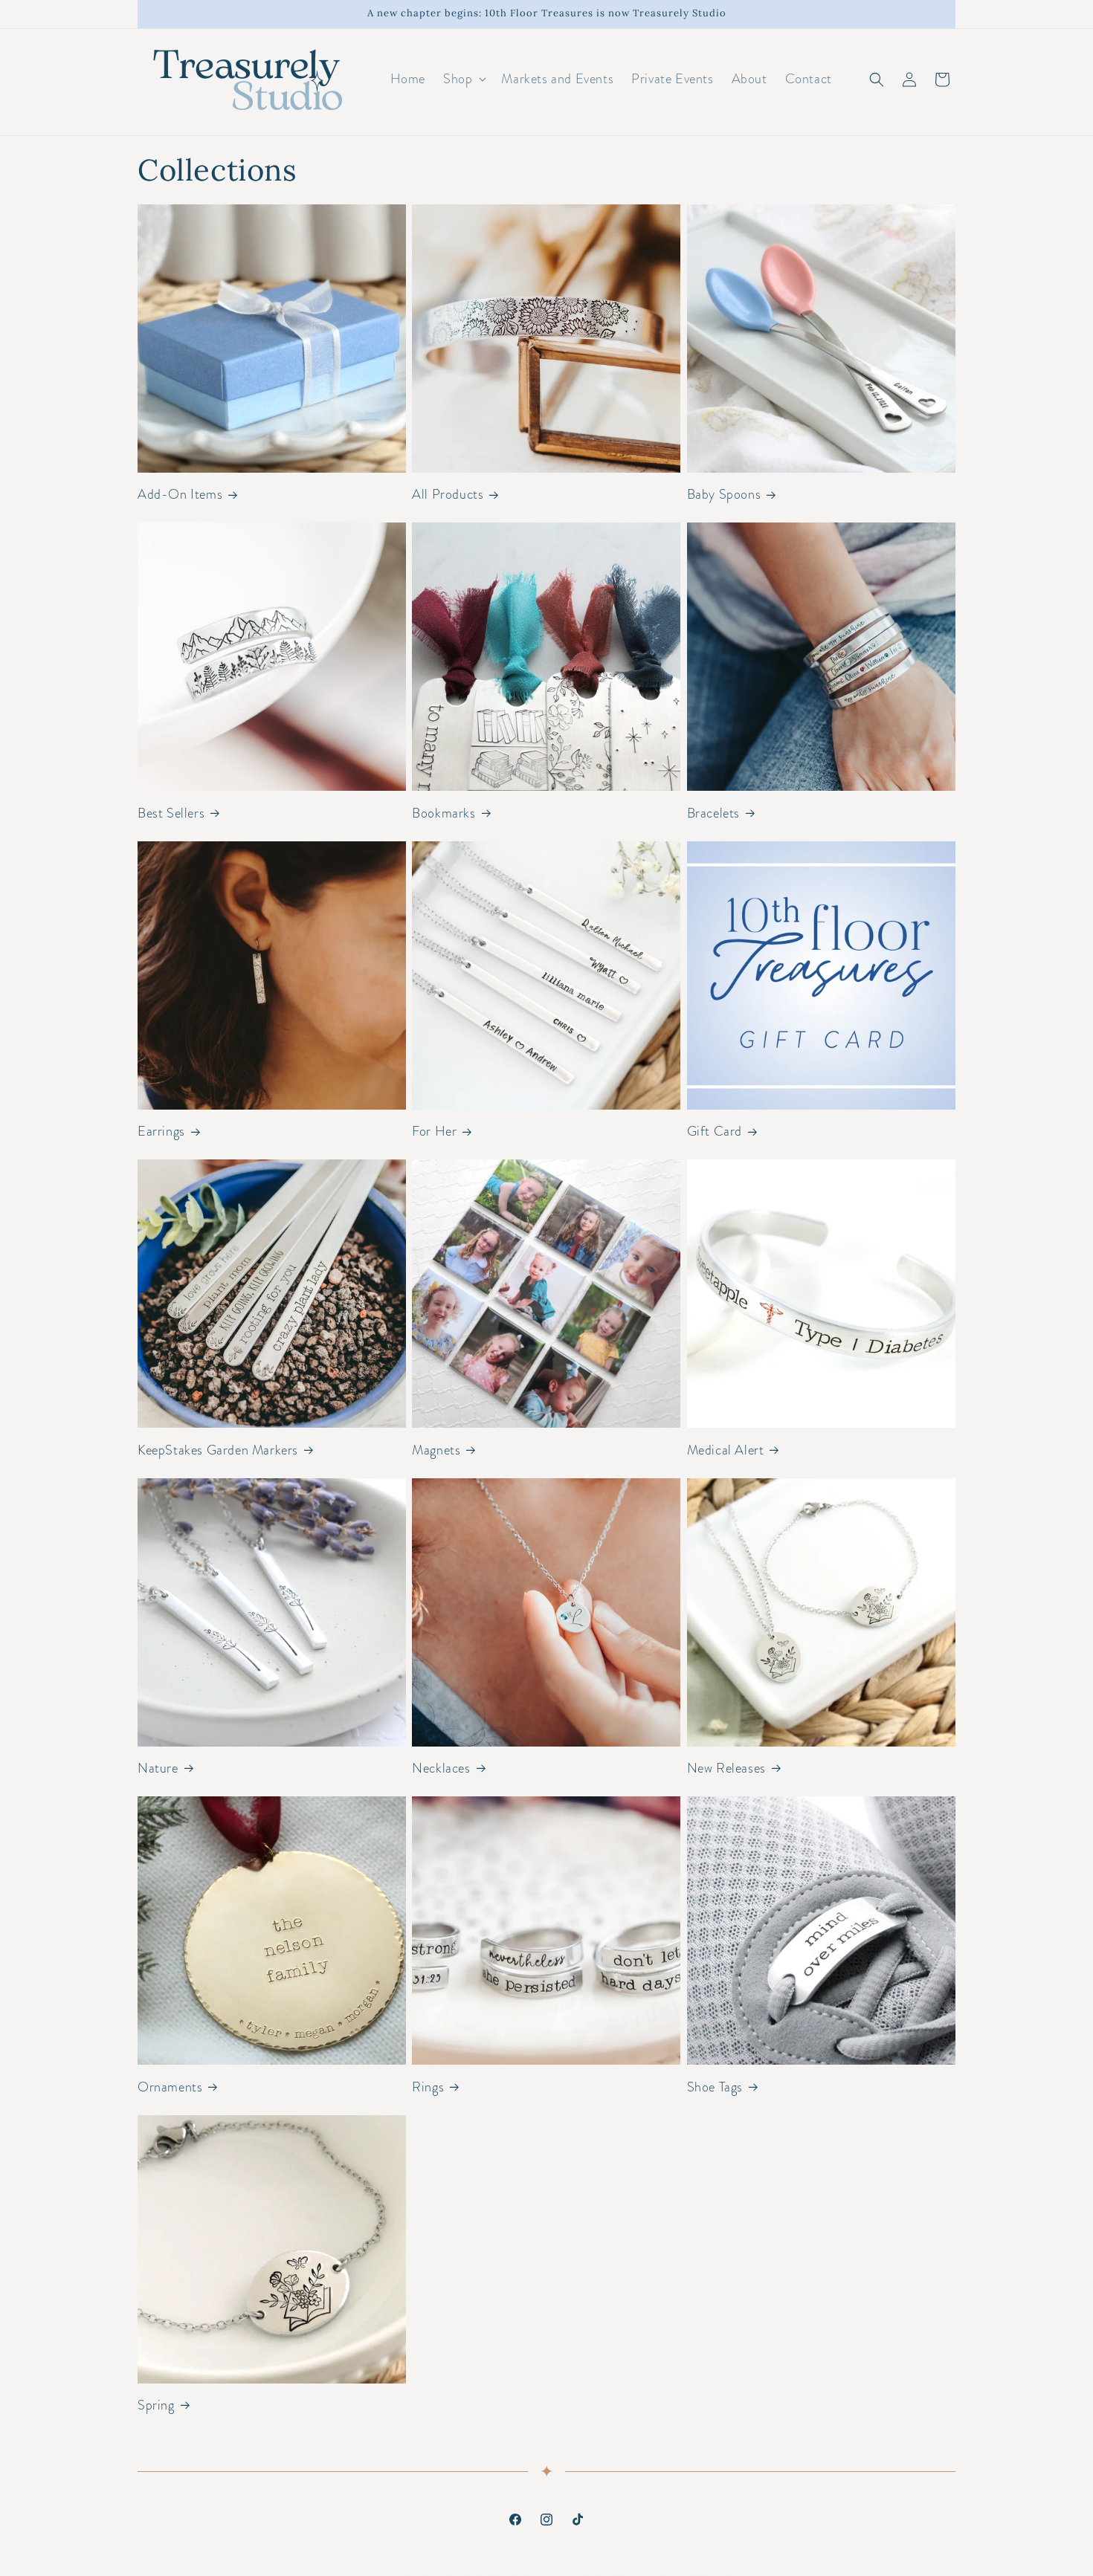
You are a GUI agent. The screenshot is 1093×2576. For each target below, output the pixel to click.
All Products (448, 495)
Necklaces (441, 1768)
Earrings (161, 1132)
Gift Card (715, 1132)
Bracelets (713, 813)
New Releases (726, 1768)
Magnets (436, 1450)
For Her (434, 1132)
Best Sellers (171, 813)
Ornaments (170, 2087)
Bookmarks (444, 813)
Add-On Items (180, 495)
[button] (463, 79)
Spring (156, 2405)
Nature (158, 1768)
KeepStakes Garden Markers (218, 1450)
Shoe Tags (715, 2087)
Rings (428, 2087)
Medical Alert (726, 1450)
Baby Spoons (724, 495)
